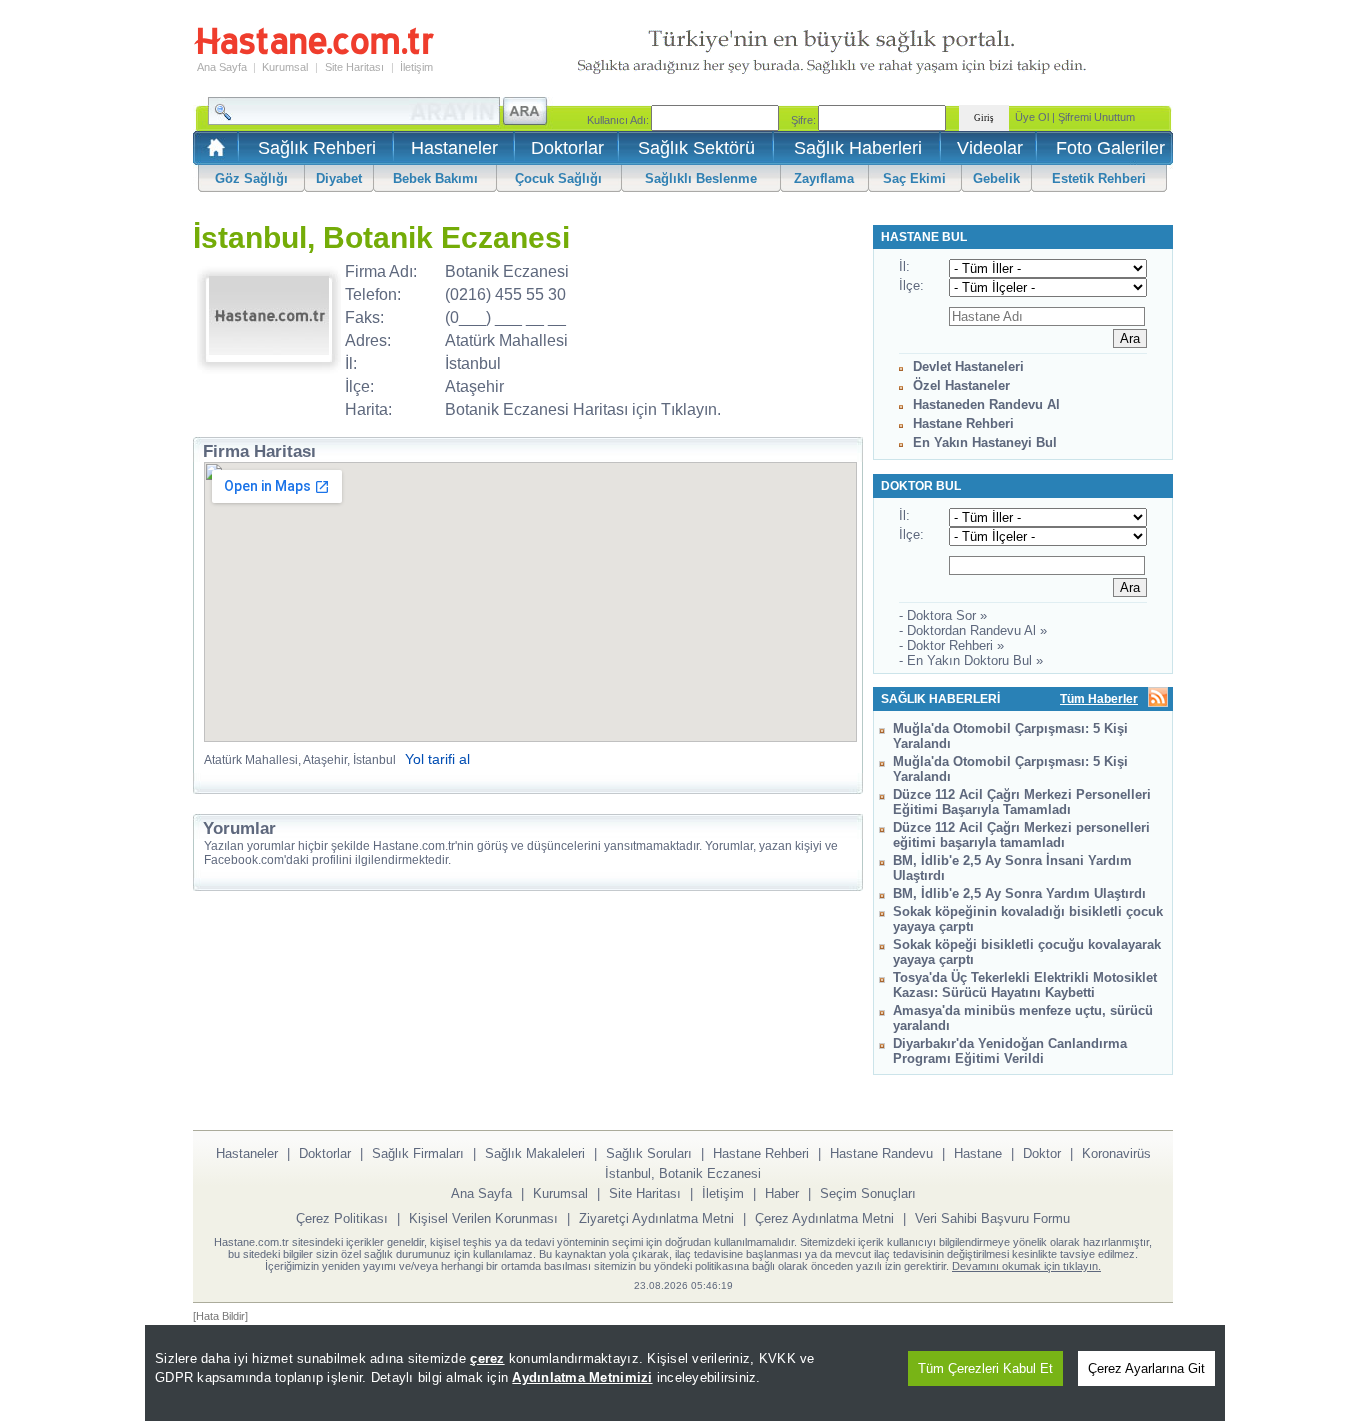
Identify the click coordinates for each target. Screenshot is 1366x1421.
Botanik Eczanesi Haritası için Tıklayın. (583, 409)
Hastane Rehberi (963, 423)
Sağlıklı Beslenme (701, 178)
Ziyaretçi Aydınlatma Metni (656, 1218)
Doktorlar (567, 148)
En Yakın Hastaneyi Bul (985, 442)
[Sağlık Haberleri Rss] (1158, 698)
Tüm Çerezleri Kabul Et (985, 1368)
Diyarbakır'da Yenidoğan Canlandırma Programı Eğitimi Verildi (1010, 1051)
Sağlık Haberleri (858, 148)
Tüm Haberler (1099, 699)
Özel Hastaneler (961, 385)
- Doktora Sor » (943, 615)
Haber (782, 1193)
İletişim (416, 67)
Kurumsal (285, 67)
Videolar (990, 148)
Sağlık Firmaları (418, 1153)
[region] (685, 1373)
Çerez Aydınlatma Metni (824, 1218)
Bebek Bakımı (435, 178)
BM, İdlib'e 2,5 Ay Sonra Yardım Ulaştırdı (1019, 893)
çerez (487, 1358)
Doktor (1042, 1153)
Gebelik (996, 178)
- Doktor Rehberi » (951, 645)
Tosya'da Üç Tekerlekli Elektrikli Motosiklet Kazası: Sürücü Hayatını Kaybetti (1025, 985)
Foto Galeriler (1110, 148)
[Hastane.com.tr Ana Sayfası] (212, 153)
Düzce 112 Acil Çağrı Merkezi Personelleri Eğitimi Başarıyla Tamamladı (1022, 802)
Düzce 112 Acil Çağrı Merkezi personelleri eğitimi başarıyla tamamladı (1021, 835)
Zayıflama (824, 178)
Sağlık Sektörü (696, 148)
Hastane (978, 1153)
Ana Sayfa (222, 67)
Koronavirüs (1116, 1153)
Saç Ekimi (914, 178)
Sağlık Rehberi (317, 148)
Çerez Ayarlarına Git (1146, 1368)
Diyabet (339, 178)
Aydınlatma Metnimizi (582, 1377)
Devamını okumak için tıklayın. (1026, 1266)
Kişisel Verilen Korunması (483, 1218)
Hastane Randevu (881, 1153)
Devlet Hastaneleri (968, 366)
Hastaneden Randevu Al (986, 404)
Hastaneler (454, 148)
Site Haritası (354, 67)
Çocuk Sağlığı (558, 178)
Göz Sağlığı (251, 178)
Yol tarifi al (437, 759)
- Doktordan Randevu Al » (973, 630)
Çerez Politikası (342, 1218)
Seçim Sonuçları (868, 1193)
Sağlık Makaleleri (535, 1153)
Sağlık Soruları (649, 1153)
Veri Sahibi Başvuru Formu (992, 1218)
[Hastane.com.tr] (314, 52)
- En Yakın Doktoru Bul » (971, 660)
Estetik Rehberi (1099, 178)
